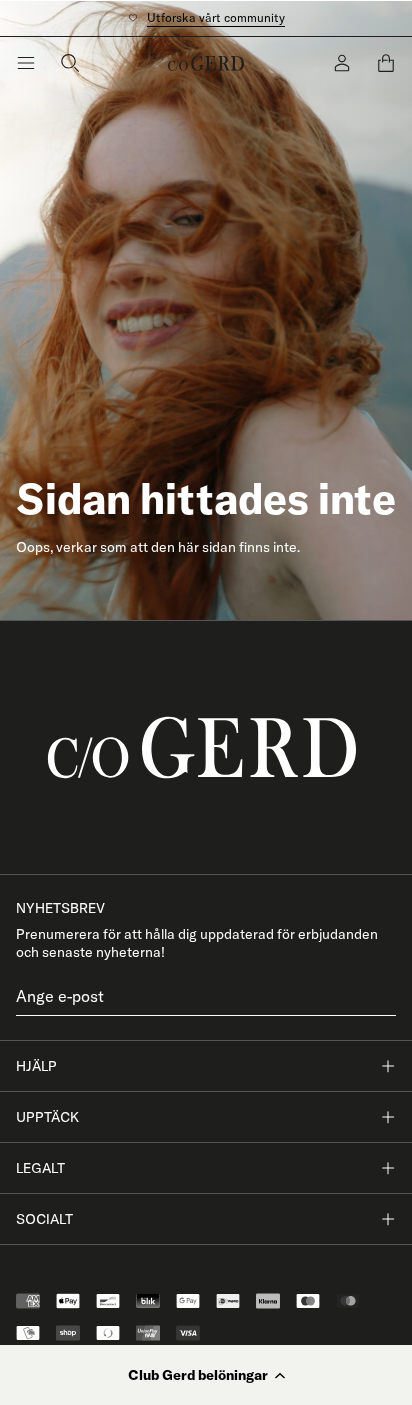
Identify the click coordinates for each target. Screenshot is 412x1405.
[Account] (342, 63)
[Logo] (206, 63)
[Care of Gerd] (206, 747)
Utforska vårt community (216, 17)
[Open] (26, 63)
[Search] (70, 63)
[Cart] (386, 63)
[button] (206, 1375)
